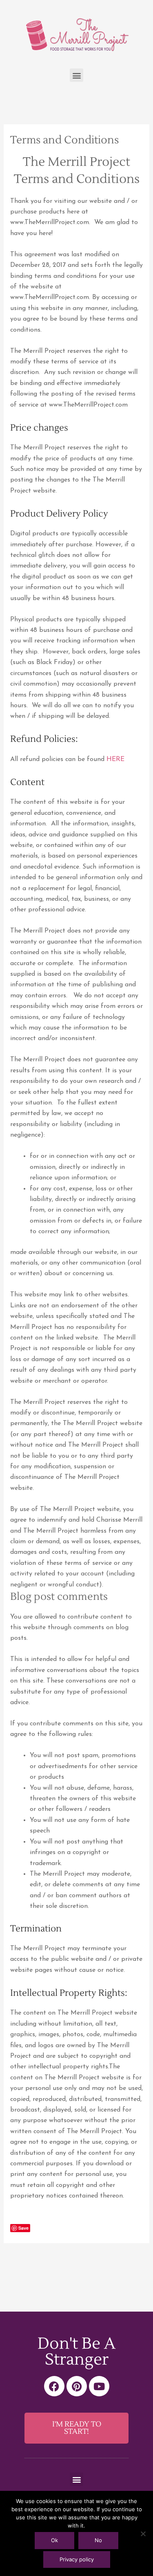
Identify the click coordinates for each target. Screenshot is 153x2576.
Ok (54, 2540)
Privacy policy (77, 2559)
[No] (143, 2534)
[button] (76, 75)
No (98, 2540)
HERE (115, 759)
